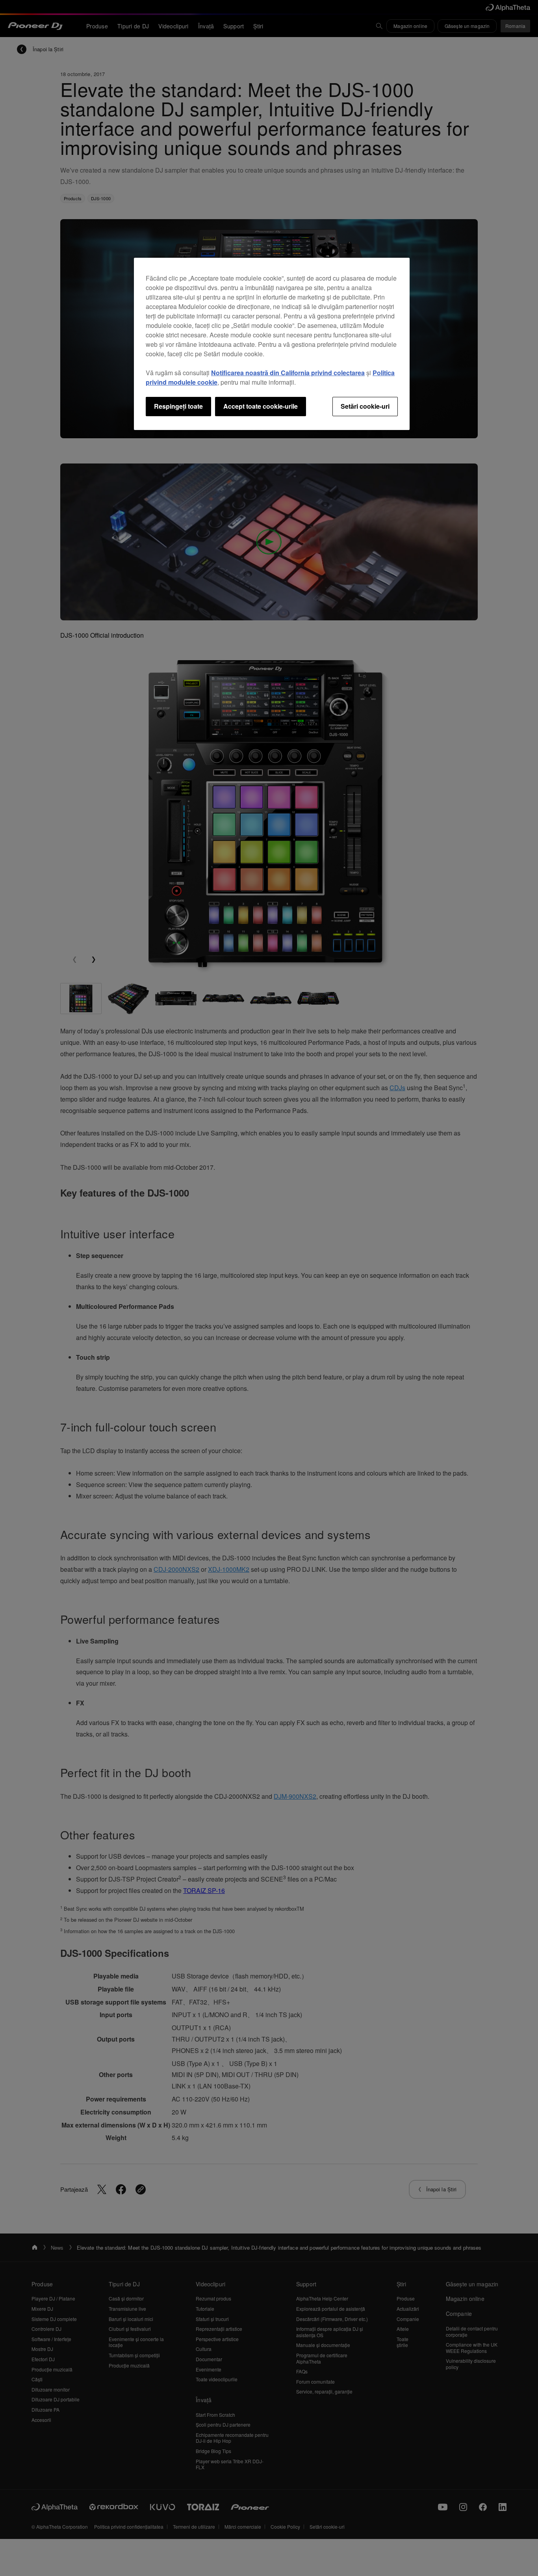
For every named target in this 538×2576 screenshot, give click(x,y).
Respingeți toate (178, 406)
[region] (272, 344)
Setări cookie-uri (365, 406)
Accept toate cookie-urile (261, 406)
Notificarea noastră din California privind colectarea (288, 373)
